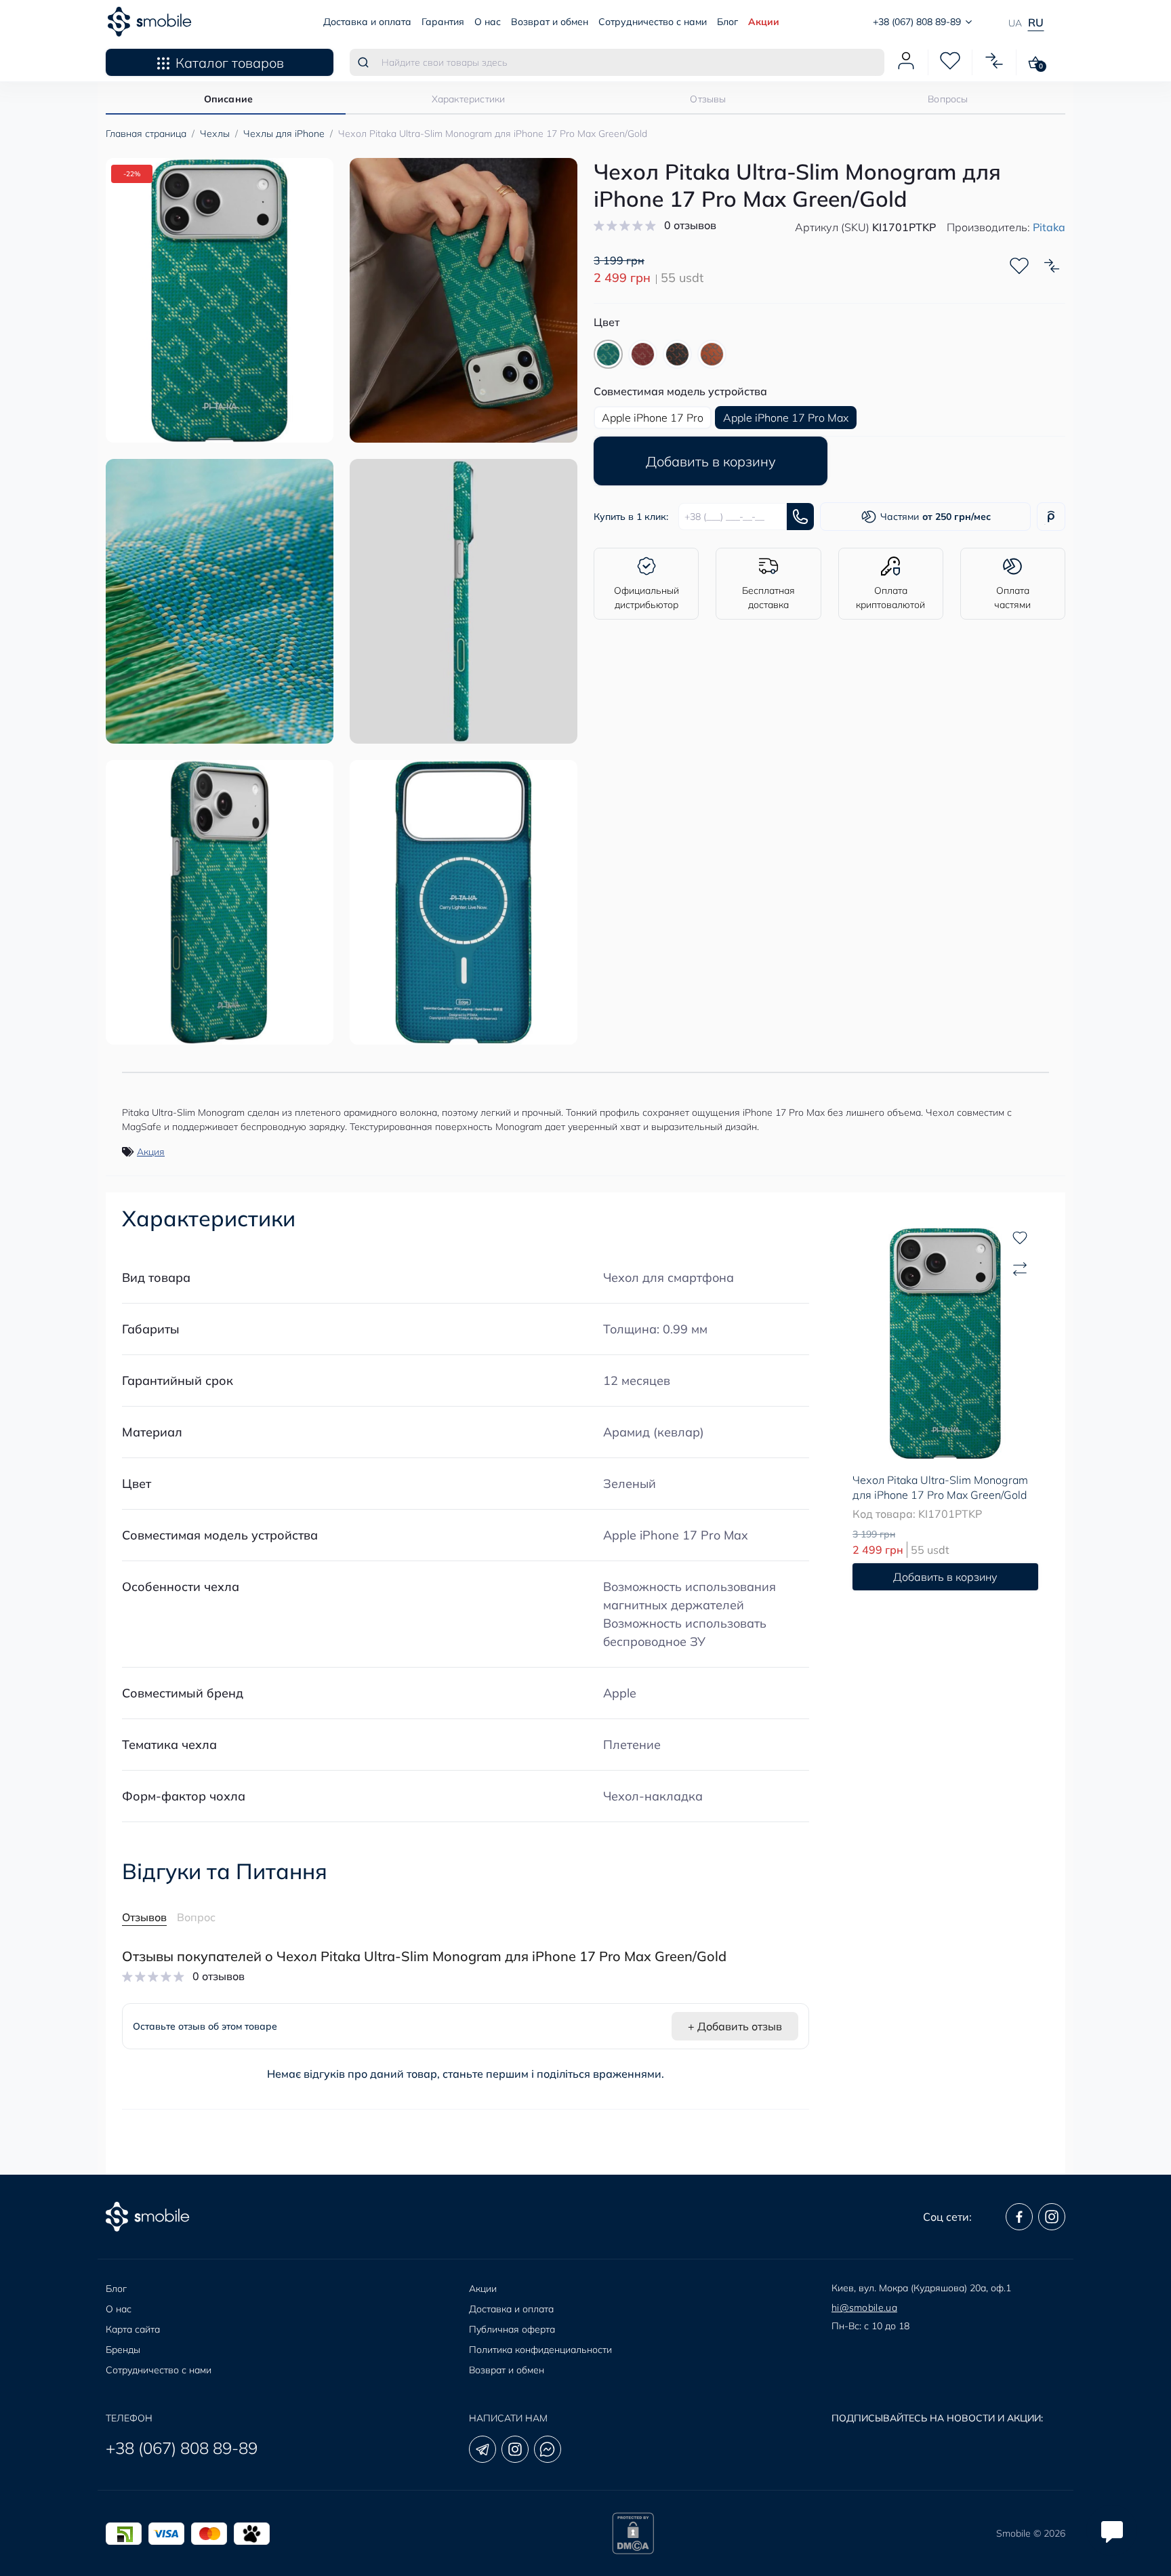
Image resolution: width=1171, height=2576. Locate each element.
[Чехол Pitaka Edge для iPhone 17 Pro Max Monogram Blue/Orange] (712, 354)
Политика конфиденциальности (540, 2350)
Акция (151, 1152)
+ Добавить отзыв (735, 2026)
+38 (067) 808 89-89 (182, 2448)
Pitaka (1049, 227)
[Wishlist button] (1019, 266)
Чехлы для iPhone (284, 134)
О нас (488, 22)
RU (1036, 22)
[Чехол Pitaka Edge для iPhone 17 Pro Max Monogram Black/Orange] (677, 354)
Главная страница (146, 134)
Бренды (123, 2350)
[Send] (800, 517)
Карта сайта (133, 2329)
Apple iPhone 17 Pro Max (676, 1535)
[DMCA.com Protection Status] (633, 2533)
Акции (764, 22)
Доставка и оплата (367, 22)
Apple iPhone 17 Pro (653, 418)
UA (1015, 23)
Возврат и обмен (550, 22)
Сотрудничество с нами (653, 22)
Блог (727, 22)
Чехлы (215, 134)
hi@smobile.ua (864, 2308)
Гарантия (443, 22)
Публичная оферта (512, 2329)
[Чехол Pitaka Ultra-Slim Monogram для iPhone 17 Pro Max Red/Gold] (643, 354)
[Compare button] (1052, 266)
